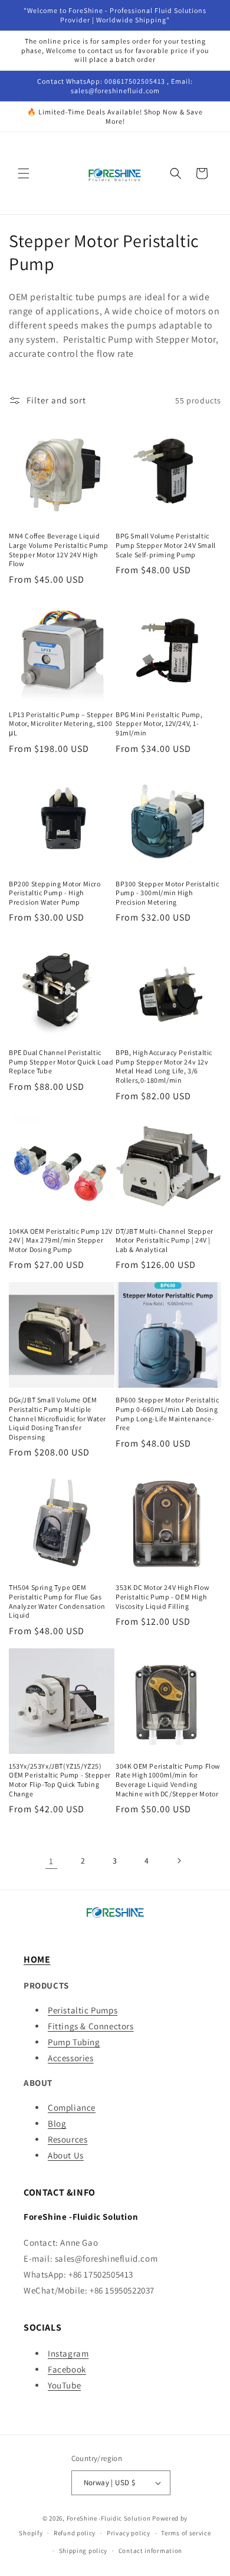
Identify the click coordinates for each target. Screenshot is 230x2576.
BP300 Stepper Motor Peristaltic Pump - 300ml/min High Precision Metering (167, 893)
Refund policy (75, 2533)
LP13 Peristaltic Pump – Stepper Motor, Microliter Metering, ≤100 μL (61, 724)
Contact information (150, 2551)
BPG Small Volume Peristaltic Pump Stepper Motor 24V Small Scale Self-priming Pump (166, 545)
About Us (66, 2155)
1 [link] (51, 1861)
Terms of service (186, 2533)
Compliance (72, 2107)
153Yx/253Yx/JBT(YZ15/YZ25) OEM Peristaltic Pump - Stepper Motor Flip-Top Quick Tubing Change (60, 1780)
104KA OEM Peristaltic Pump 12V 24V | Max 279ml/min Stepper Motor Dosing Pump (61, 1240)
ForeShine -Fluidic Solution (109, 2518)
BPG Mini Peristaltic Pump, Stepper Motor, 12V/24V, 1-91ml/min (159, 724)
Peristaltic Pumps (83, 2010)
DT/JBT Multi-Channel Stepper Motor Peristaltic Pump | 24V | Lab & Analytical (165, 1240)
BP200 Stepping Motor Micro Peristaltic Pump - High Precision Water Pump (55, 893)
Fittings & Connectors (91, 2026)
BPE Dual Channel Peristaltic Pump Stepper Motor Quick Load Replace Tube (61, 1062)
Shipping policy (83, 2551)
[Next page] (179, 1861)
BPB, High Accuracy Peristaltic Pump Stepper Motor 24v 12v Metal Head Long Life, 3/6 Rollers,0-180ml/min (164, 1066)
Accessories (71, 2058)
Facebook (67, 2369)
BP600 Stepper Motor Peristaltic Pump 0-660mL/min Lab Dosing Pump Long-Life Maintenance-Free (167, 1414)
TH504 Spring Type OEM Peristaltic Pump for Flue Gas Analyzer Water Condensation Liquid (57, 1601)
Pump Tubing (74, 2042)
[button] (24, 173)
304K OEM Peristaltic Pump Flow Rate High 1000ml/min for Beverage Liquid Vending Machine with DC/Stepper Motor (168, 1780)
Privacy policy (129, 2533)
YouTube (64, 2385)
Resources (68, 2139)
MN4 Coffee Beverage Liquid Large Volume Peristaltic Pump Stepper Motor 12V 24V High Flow (58, 550)
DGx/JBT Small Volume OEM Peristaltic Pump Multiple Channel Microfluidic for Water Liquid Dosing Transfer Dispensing (57, 1418)
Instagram (68, 2353)
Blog (57, 2123)
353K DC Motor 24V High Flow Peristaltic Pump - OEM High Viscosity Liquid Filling (162, 1596)
